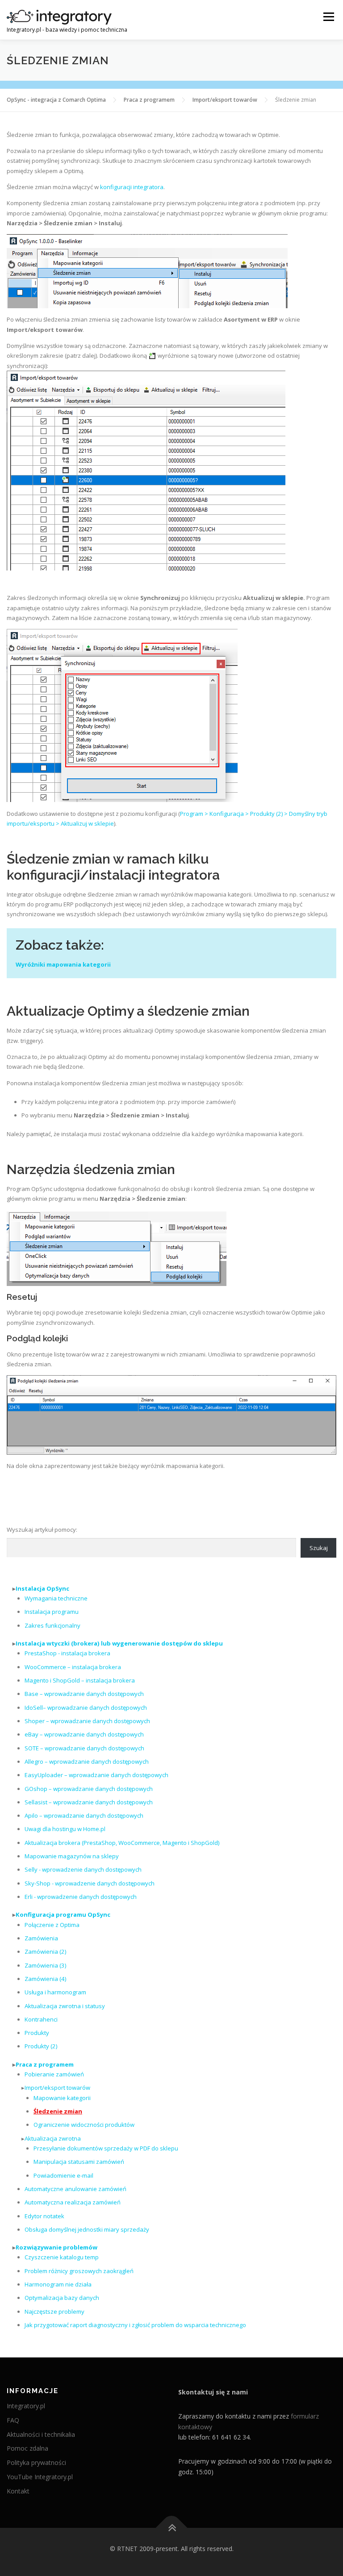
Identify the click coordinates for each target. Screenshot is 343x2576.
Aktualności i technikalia (41, 2434)
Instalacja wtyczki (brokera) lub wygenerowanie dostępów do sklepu (119, 1643)
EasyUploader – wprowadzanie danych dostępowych (96, 1775)
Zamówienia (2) (45, 1952)
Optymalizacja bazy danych (62, 2298)
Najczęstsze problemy (54, 2311)
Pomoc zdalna (27, 2448)
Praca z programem (45, 2064)
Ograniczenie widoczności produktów (84, 2125)
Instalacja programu (52, 1612)
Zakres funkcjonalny (52, 1625)
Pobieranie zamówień (54, 2074)
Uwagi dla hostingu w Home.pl (65, 1829)
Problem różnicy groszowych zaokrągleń (79, 2271)
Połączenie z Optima (52, 1925)
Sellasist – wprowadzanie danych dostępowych (89, 1802)
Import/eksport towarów (57, 2088)
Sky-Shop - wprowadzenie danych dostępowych (90, 1883)
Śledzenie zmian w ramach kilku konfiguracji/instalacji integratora (113, 867)
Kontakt (18, 2491)
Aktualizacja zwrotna (53, 2138)
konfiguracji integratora (132, 187)
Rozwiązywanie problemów (56, 2247)
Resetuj (22, 1297)
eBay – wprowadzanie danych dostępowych (84, 1734)
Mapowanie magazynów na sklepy (72, 1856)
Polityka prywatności (36, 2462)
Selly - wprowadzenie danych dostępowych (83, 1869)
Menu (328, 17)
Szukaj (319, 1548)
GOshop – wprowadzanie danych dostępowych (89, 1789)
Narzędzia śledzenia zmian (91, 1169)
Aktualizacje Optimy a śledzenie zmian (128, 1011)
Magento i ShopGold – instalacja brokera (80, 1680)
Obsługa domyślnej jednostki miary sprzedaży (87, 2229)
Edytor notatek (44, 2216)
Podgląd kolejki (37, 1338)
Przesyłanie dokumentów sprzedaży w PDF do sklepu (106, 2148)
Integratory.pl (26, 2406)
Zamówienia (41, 1938)
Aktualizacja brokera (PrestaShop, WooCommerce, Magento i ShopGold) (122, 1843)
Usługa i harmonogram (55, 1992)
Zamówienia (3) (45, 1965)
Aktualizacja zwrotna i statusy (65, 2006)
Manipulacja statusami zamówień (79, 2162)
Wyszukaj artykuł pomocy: (42, 1530)
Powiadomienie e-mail (63, 2175)
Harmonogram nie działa (58, 2284)
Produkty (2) (41, 2046)
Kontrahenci (41, 2019)
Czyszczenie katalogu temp (62, 2257)
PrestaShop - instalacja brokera (67, 1653)
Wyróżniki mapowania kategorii (63, 964)
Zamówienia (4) (45, 1979)
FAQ (13, 2420)
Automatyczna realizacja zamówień (73, 2202)
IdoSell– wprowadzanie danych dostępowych (86, 1708)
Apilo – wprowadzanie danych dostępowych (84, 1815)
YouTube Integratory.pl (40, 2477)
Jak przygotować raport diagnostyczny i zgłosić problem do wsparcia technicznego (135, 2325)
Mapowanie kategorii (62, 2098)
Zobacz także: (60, 945)
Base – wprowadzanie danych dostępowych (84, 1694)
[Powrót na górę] (172, 2528)
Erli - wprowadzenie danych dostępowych (81, 1897)
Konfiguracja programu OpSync (63, 1914)
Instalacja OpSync (42, 1588)
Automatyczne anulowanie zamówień (75, 2189)
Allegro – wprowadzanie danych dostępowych (87, 1761)
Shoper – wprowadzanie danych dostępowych (87, 1721)
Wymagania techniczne (56, 1598)
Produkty (37, 2033)
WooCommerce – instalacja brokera (73, 1667)
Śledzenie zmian (58, 2111)
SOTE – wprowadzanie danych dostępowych (84, 1748)
